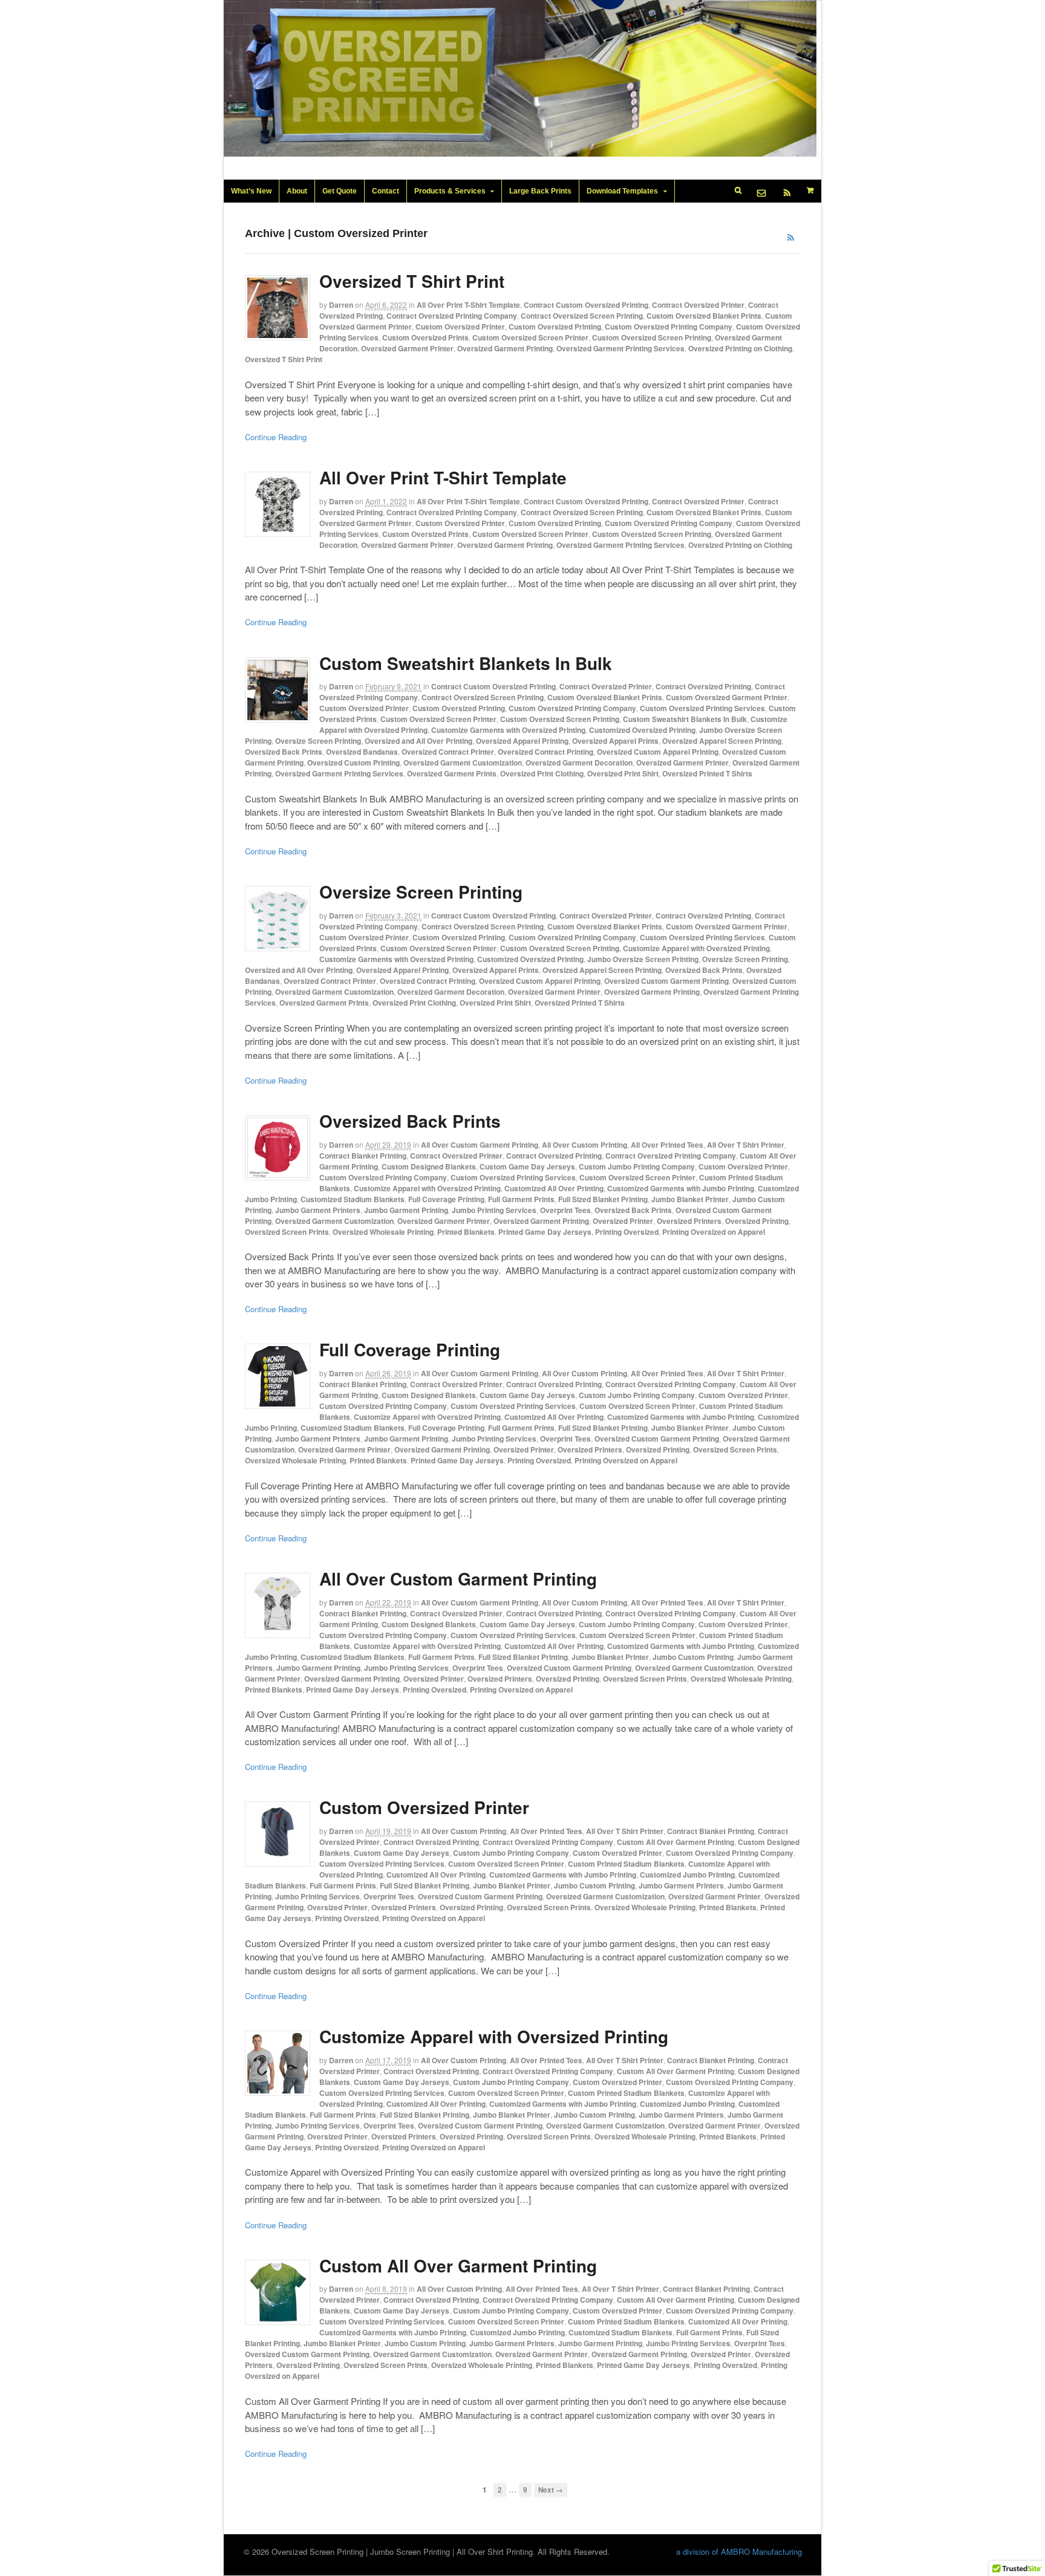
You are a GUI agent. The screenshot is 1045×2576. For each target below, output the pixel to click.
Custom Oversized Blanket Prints (704, 316)
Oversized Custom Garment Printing (666, 981)
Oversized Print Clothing (542, 773)
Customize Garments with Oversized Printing (508, 730)
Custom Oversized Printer (460, 327)
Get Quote (340, 191)
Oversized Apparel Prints (615, 741)
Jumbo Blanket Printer (690, 1199)
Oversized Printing (757, 1221)
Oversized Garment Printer (407, 348)
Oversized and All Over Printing (418, 741)
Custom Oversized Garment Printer (727, 697)
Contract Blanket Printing (363, 1156)
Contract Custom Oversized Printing (586, 305)
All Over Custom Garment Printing (480, 1145)
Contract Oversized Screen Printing (582, 316)
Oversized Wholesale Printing (383, 1232)
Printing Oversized (627, 1232)
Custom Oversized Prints (425, 337)
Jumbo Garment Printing (406, 1210)
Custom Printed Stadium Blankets (626, 1864)
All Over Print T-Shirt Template (468, 305)
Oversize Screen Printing (318, 741)
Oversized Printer (623, 1221)
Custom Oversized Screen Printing (652, 337)
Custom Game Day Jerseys (527, 1166)
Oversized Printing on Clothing (740, 348)
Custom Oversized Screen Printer (530, 337)
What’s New (251, 191)
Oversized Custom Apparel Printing (658, 752)
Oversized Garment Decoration (579, 763)
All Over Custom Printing (584, 1145)
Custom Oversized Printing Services (702, 708)
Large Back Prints (540, 191)
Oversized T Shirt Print (412, 281)
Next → (551, 2490)
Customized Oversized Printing (642, 730)
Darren (341, 305)
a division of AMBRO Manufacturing (739, 2552)
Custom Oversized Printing (555, 327)
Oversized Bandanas (362, 752)
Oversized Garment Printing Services (620, 348)
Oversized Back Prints (284, 752)
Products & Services (450, 191)
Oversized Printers (689, 1221)
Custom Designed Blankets (429, 1166)
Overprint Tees (565, 1210)
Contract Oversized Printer (698, 305)
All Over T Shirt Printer (746, 1145)
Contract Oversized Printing (703, 686)
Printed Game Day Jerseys (545, 1232)
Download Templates (622, 191)
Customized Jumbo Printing (687, 1875)
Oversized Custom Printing (353, 763)
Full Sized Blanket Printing (603, 1199)
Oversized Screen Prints (287, 1232)
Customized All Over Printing (554, 1188)
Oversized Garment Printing (505, 348)
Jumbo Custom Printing (693, 1657)
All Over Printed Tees (667, 1145)
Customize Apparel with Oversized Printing (696, 948)
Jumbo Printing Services (494, 1210)
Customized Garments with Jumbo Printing (681, 1188)
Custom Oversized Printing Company (669, 327)
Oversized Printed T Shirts (707, 773)
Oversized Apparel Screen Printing (722, 741)
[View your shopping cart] (810, 190)
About (297, 191)
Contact (386, 191)
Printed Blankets (466, 1232)
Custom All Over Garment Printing (676, 1842)
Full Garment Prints (521, 1199)
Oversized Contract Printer (448, 752)
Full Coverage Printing (446, 1199)
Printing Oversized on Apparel (714, 1232)
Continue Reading (276, 437)
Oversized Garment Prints (452, 773)
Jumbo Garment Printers (318, 1210)
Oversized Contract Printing (545, 752)
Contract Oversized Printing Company (452, 316)
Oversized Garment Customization (463, 763)
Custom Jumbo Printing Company (637, 1166)
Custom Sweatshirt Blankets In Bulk (466, 663)
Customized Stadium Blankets (353, 1199)
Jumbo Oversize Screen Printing (643, 959)
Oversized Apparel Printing (522, 741)
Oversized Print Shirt (623, 773)
